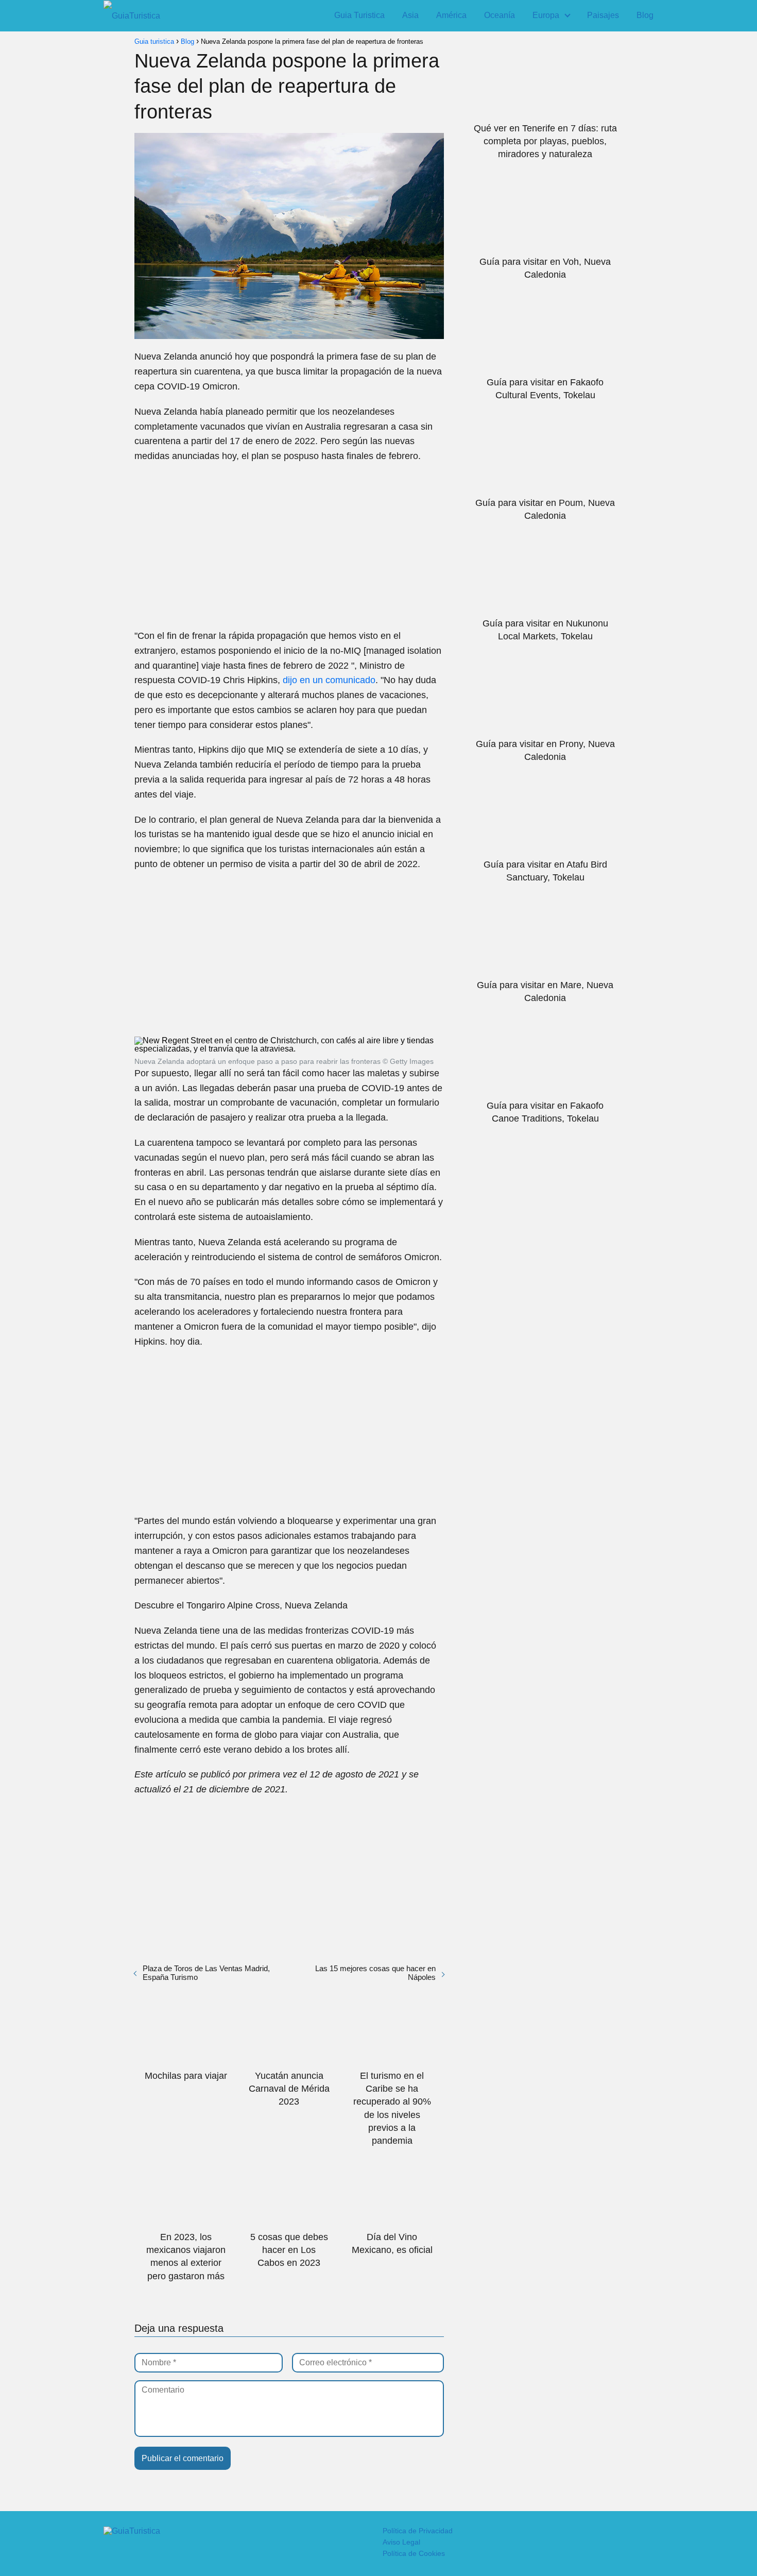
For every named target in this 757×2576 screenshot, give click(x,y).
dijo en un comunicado (329, 680)
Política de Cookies (414, 2553)
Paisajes (603, 15)
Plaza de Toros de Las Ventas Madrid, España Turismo (206, 1973)
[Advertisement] (289, 546)
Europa (546, 15)
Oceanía (500, 15)
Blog (645, 15)
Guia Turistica (359, 15)
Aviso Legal (401, 2542)
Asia (410, 15)
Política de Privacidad (418, 2531)
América (451, 15)
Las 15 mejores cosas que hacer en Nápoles (375, 1973)
